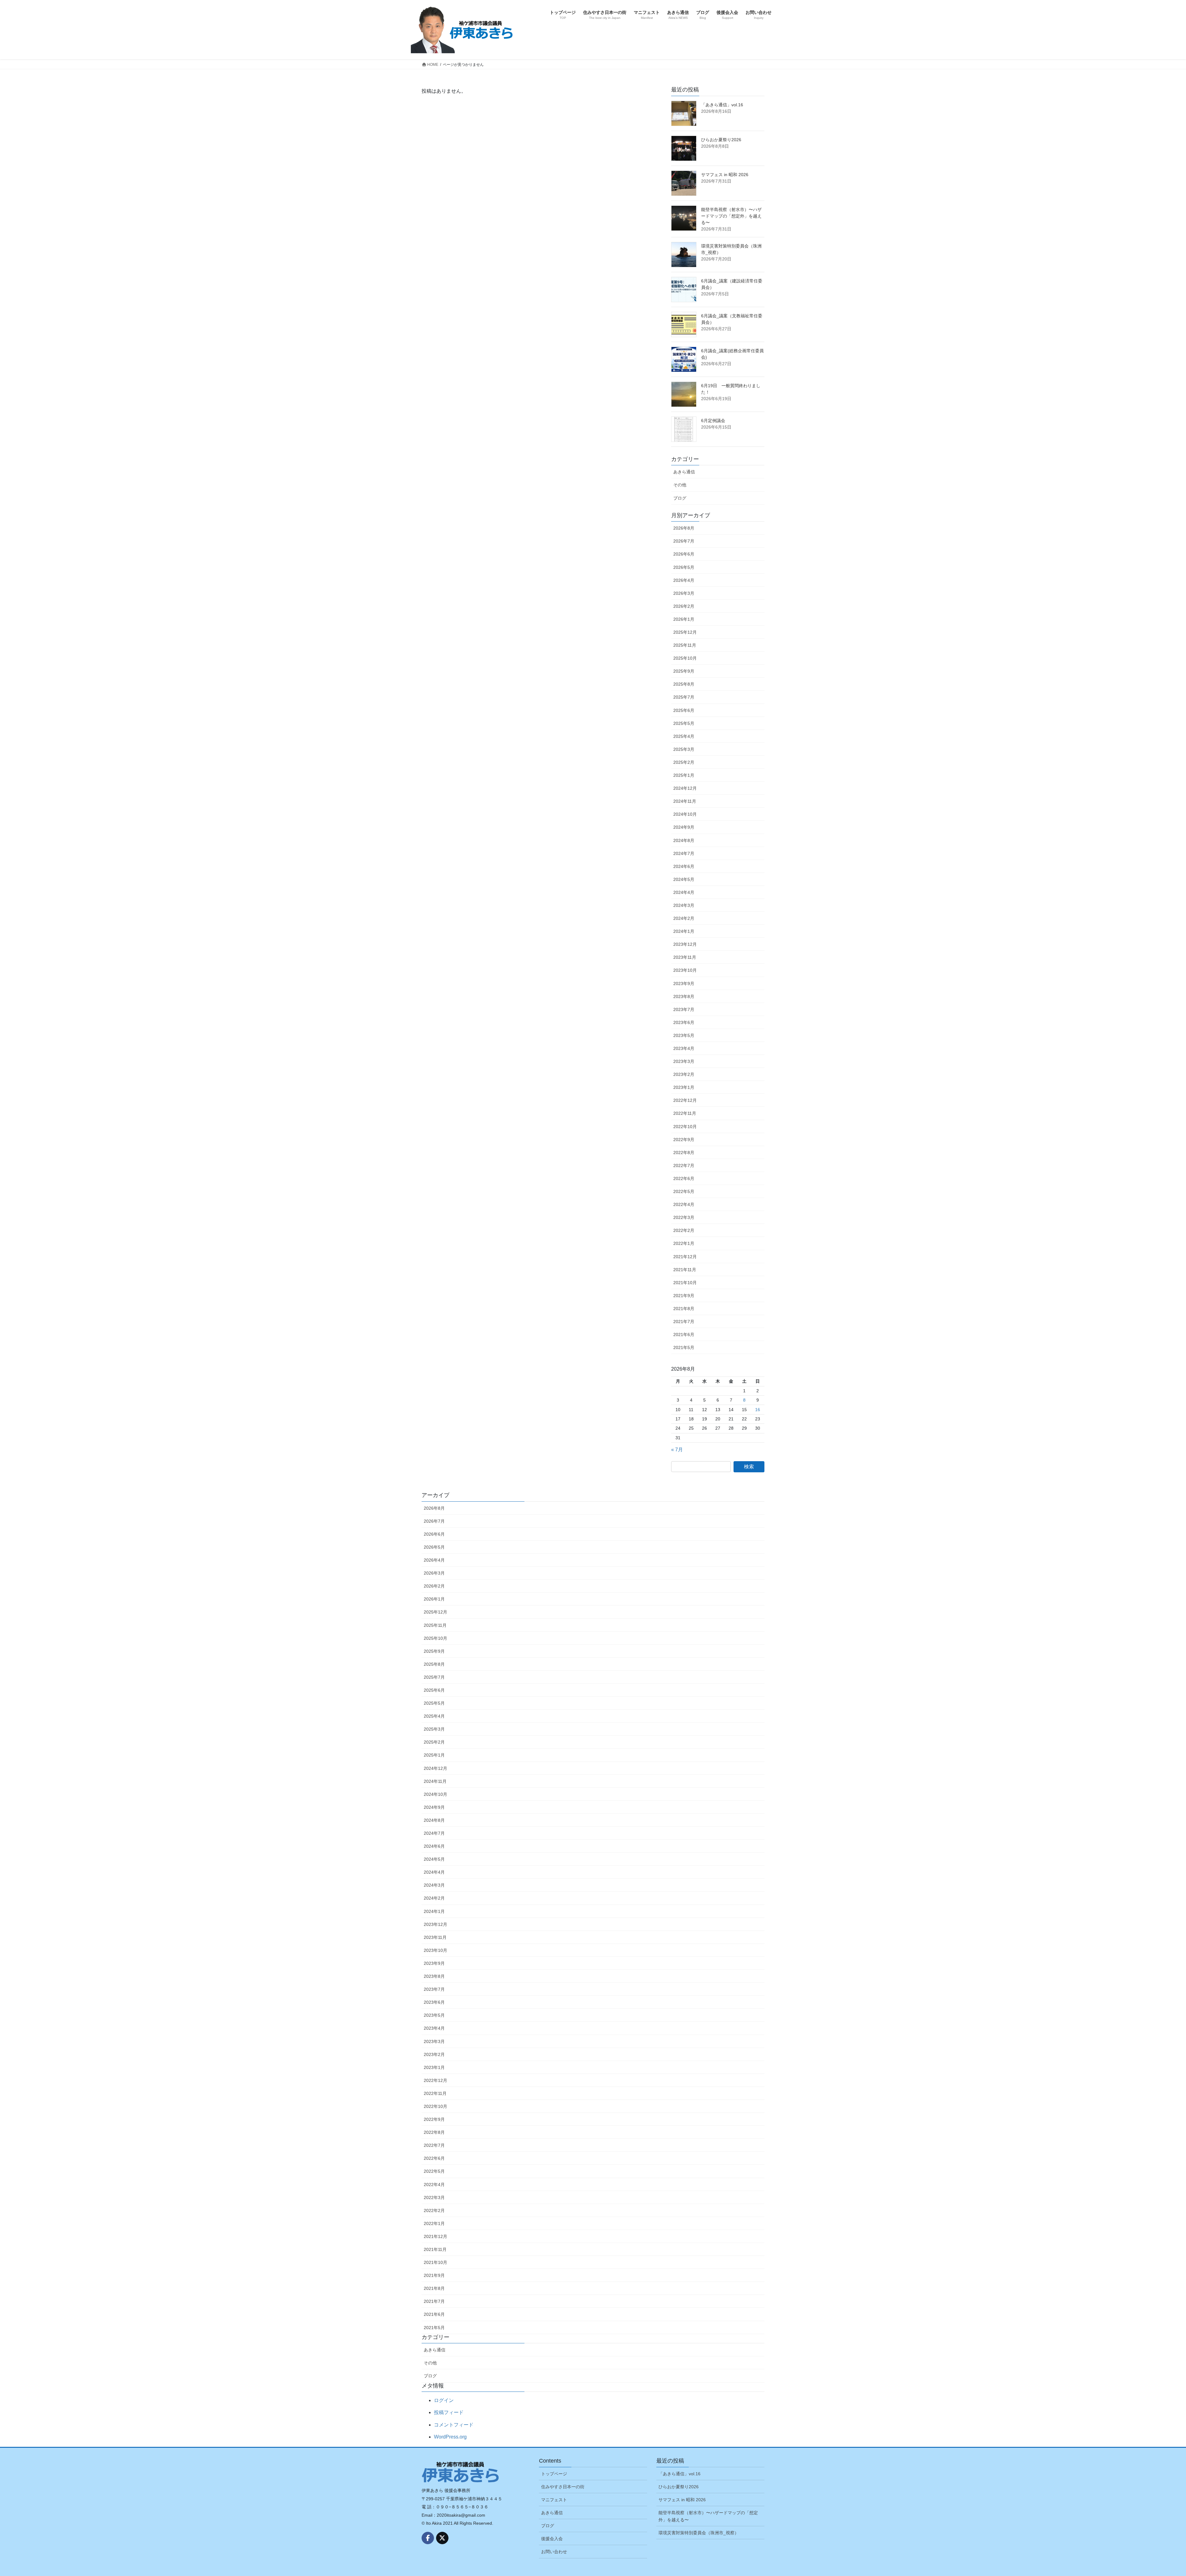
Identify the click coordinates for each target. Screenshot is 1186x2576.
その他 (680, 485)
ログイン (444, 2400)
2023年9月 (684, 983)
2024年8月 (684, 840)
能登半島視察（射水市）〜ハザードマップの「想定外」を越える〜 (731, 216)
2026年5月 (684, 567)
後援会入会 (552, 2539)
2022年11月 (685, 1113)
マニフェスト (554, 2500)
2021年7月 (684, 1322)
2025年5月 (684, 723)
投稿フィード (449, 2412)
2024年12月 (685, 788)
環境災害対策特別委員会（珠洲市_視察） (699, 2533)
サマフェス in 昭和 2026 (725, 175)
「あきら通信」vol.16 (722, 105)
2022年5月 (684, 1191)
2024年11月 (685, 801)
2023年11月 (685, 957)
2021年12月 (685, 1257)
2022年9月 (684, 1140)
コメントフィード (454, 2425)
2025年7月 (684, 697)
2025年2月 (684, 762)
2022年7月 (684, 1165)
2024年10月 (685, 814)
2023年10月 (685, 970)
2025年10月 (685, 658)
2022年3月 (684, 1217)
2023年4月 (684, 1048)
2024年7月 (684, 853)
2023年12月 (685, 944)
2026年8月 (684, 528)
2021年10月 (685, 1283)
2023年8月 (684, 996)
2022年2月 (684, 1230)
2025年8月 (684, 684)
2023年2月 (684, 1074)
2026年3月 (684, 593)
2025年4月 (684, 736)
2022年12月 (685, 1100)
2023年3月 (684, 1061)
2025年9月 (684, 671)
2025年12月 (685, 632)
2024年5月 (684, 879)
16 (758, 1410)
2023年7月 (684, 1009)
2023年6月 (684, 1022)
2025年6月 (684, 710)
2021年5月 (684, 1347)
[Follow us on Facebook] (428, 2538)
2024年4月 (684, 892)
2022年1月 (684, 1243)
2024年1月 (684, 931)
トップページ (554, 2474)
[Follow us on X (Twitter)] (442, 2538)
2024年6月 (684, 866)
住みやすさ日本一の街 (563, 2487)
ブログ (680, 498)
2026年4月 (684, 580)
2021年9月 (684, 1296)
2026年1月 (684, 619)
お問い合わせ (554, 2552)
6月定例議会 (713, 421)
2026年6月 (684, 554)
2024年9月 (684, 827)
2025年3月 (684, 749)
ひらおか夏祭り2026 (721, 140)
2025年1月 (684, 775)
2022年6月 (684, 1178)
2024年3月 (684, 905)
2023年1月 (684, 1087)
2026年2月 (684, 606)
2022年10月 (685, 1127)
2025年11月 (685, 645)
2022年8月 (684, 1153)
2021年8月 (684, 1309)
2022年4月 (684, 1204)
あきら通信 (684, 472)
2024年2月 (684, 918)
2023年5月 (684, 1035)
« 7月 (677, 1450)
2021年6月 (684, 1335)
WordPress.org (450, 2437)
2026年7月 (684, 541)
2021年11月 (685, 1270)
